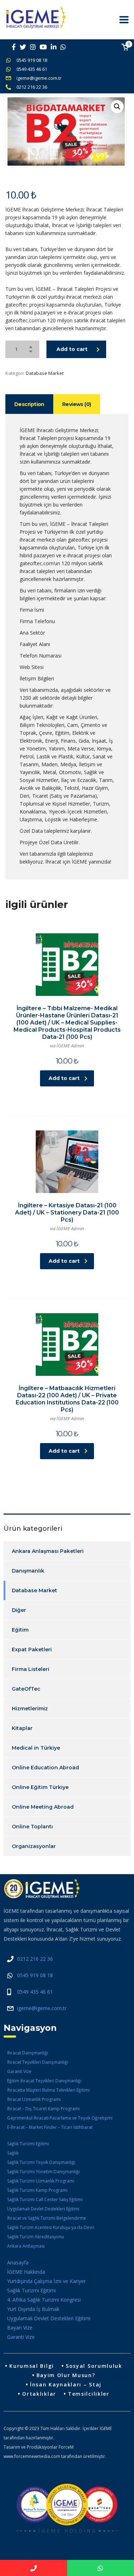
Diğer (19, 1610)
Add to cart (72, 349)
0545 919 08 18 (32, 60)
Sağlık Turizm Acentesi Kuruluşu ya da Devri (51, 2227)
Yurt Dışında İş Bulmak (33, 2309)
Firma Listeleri (31, 1669)
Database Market (45, 373)
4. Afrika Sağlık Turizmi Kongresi (44, 2300)
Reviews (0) (77, 404)
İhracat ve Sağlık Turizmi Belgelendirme (47, 2218)
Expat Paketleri (32, 1649)
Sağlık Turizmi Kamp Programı (37, 2190)
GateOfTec (26, 1689)
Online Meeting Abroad (43, 1807)
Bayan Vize (20, 2328)
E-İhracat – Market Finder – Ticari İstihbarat (50, 2127)
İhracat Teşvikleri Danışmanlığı (38, 2062)
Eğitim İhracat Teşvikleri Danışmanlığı (44, 2081)
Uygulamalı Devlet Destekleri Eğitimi (43, 2209)
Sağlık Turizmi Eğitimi (28, 2144)
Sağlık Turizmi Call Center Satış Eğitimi (45, 2199)
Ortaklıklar (39, 2394)
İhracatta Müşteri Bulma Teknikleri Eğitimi (48, 2090)
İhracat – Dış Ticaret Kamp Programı (43, 2109)
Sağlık (13, 2153)
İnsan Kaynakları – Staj (66, 2384)
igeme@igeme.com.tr (39, 78)
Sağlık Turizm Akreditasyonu (36, 2237)
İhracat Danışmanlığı (28, 2053)
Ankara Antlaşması (26, 2246)
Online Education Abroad (45, 1768)
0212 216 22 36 (32, 87)
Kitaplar (22, 1728)
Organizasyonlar (34, 1846)
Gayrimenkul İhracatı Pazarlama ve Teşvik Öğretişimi (60, 2118)
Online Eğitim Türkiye (40, 1787)
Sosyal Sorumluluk (94, 2366)
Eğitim (20, 1630)
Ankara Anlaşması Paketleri (48, 1551)
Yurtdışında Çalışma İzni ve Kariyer (46, 2281)
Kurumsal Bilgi (32, 2366)
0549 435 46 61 (32, 69)
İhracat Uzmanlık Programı (34, 2099)
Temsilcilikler (89, 2394)
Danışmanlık (28, 1571)
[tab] (29, 404)
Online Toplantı (32, 1827)
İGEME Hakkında (26, 2272)
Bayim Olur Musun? (66, 2375)
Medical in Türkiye (36, 1748)
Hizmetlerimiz (30, 1709)
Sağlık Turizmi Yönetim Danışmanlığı (43, 2172)
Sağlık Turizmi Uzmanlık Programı (41, 2181)
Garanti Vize (19, 2071)
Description (29, 404)
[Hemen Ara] (34, 2568)
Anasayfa (18, 2262)
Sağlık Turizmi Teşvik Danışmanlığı (41, 2162)
